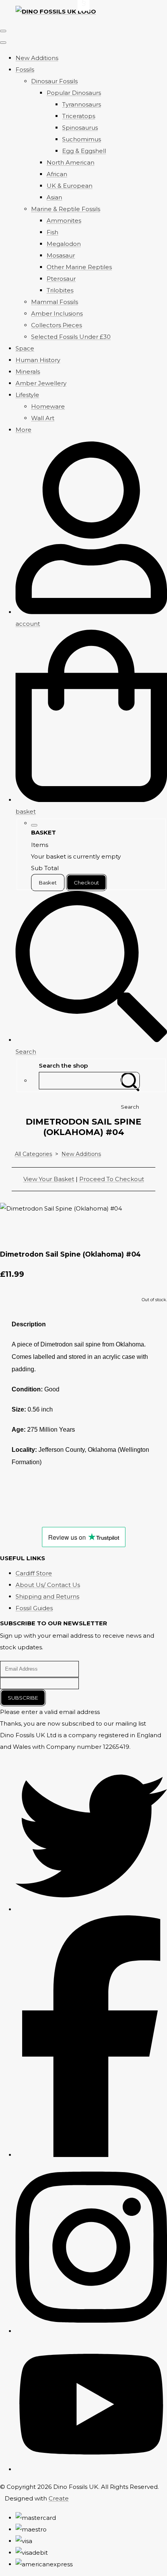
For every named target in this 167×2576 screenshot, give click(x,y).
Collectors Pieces (57, 325)
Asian (54, 197)
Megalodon (64, 244)
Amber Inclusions (57, 313)
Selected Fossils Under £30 (71, 337)
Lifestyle (27, 395)
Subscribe (23, 1698)
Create (59, 2498)
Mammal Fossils (55, 302)
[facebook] (91, 2155)
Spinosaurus (80, 128)
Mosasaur (61, 255)
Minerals (28, 372)
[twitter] (91, 1909)
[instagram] (91, 2331)
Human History (38, 360)
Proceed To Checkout (112, 1179)
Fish (52, 232)
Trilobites (60, 290)
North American (70, 162)
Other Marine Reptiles (79, 267)
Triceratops (79, 116)
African (57, 174)
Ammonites (64, 221)
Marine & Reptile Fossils (66, 209)
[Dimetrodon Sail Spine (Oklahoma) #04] (12, 1232)
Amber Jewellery (41, 383)
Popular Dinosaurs (74, 93)
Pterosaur (61, 279)
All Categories (33, 1154)
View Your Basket (49, 1179)
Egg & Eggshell (84, 151)
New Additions (37, 58)
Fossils (25, 70)
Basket (48, 883)
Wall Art (43, 418)
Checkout (86, 883)
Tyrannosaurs (82, 104)
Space (25, 348)
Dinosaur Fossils (54, 81)
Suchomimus (82, 139)
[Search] (130, 1081)
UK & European (70, 186)
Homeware (48, 406)
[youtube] (91, 2469)
